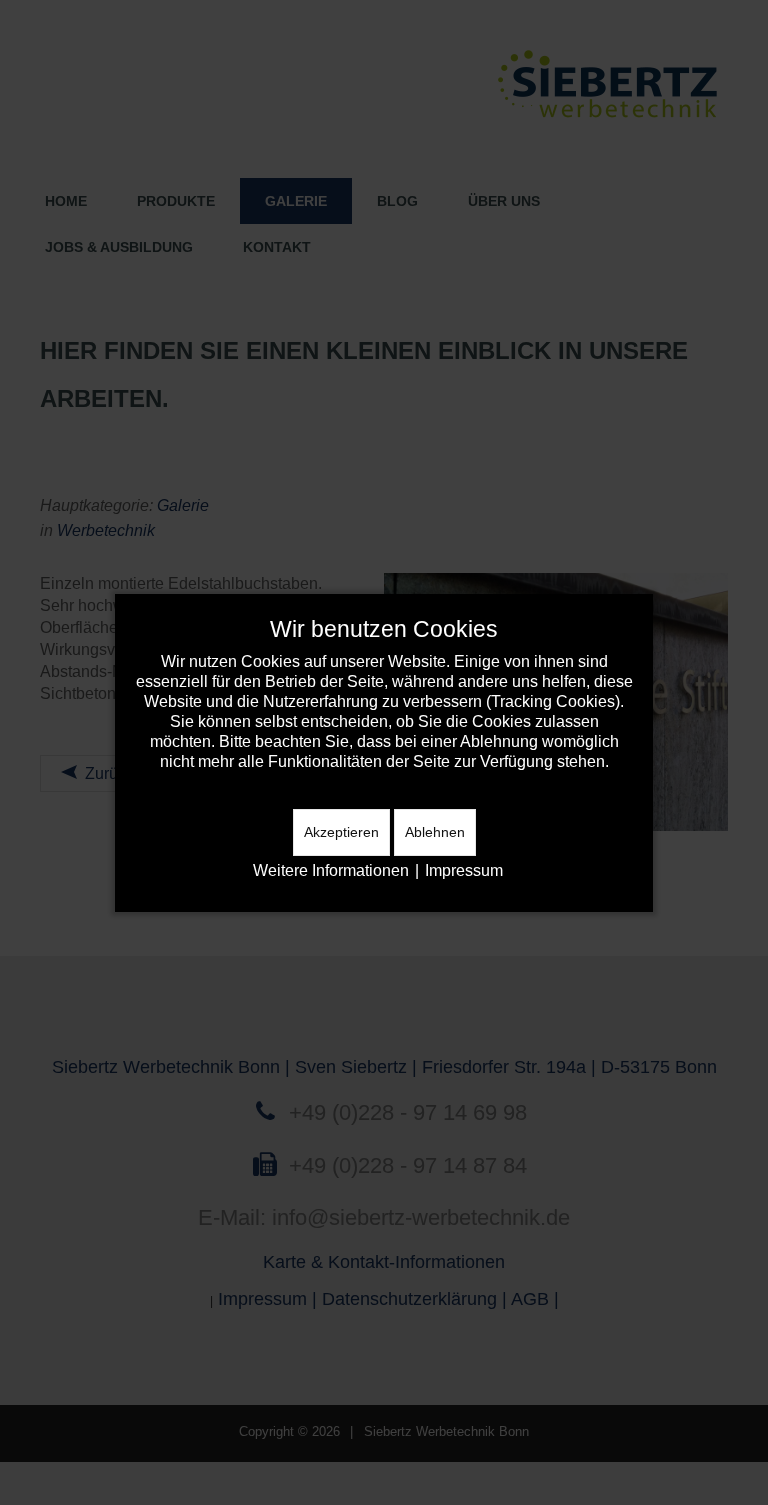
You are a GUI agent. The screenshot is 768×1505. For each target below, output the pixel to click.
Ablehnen (435, 832)
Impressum (464, 870)
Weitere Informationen (331, 870)
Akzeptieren (341, 832)
